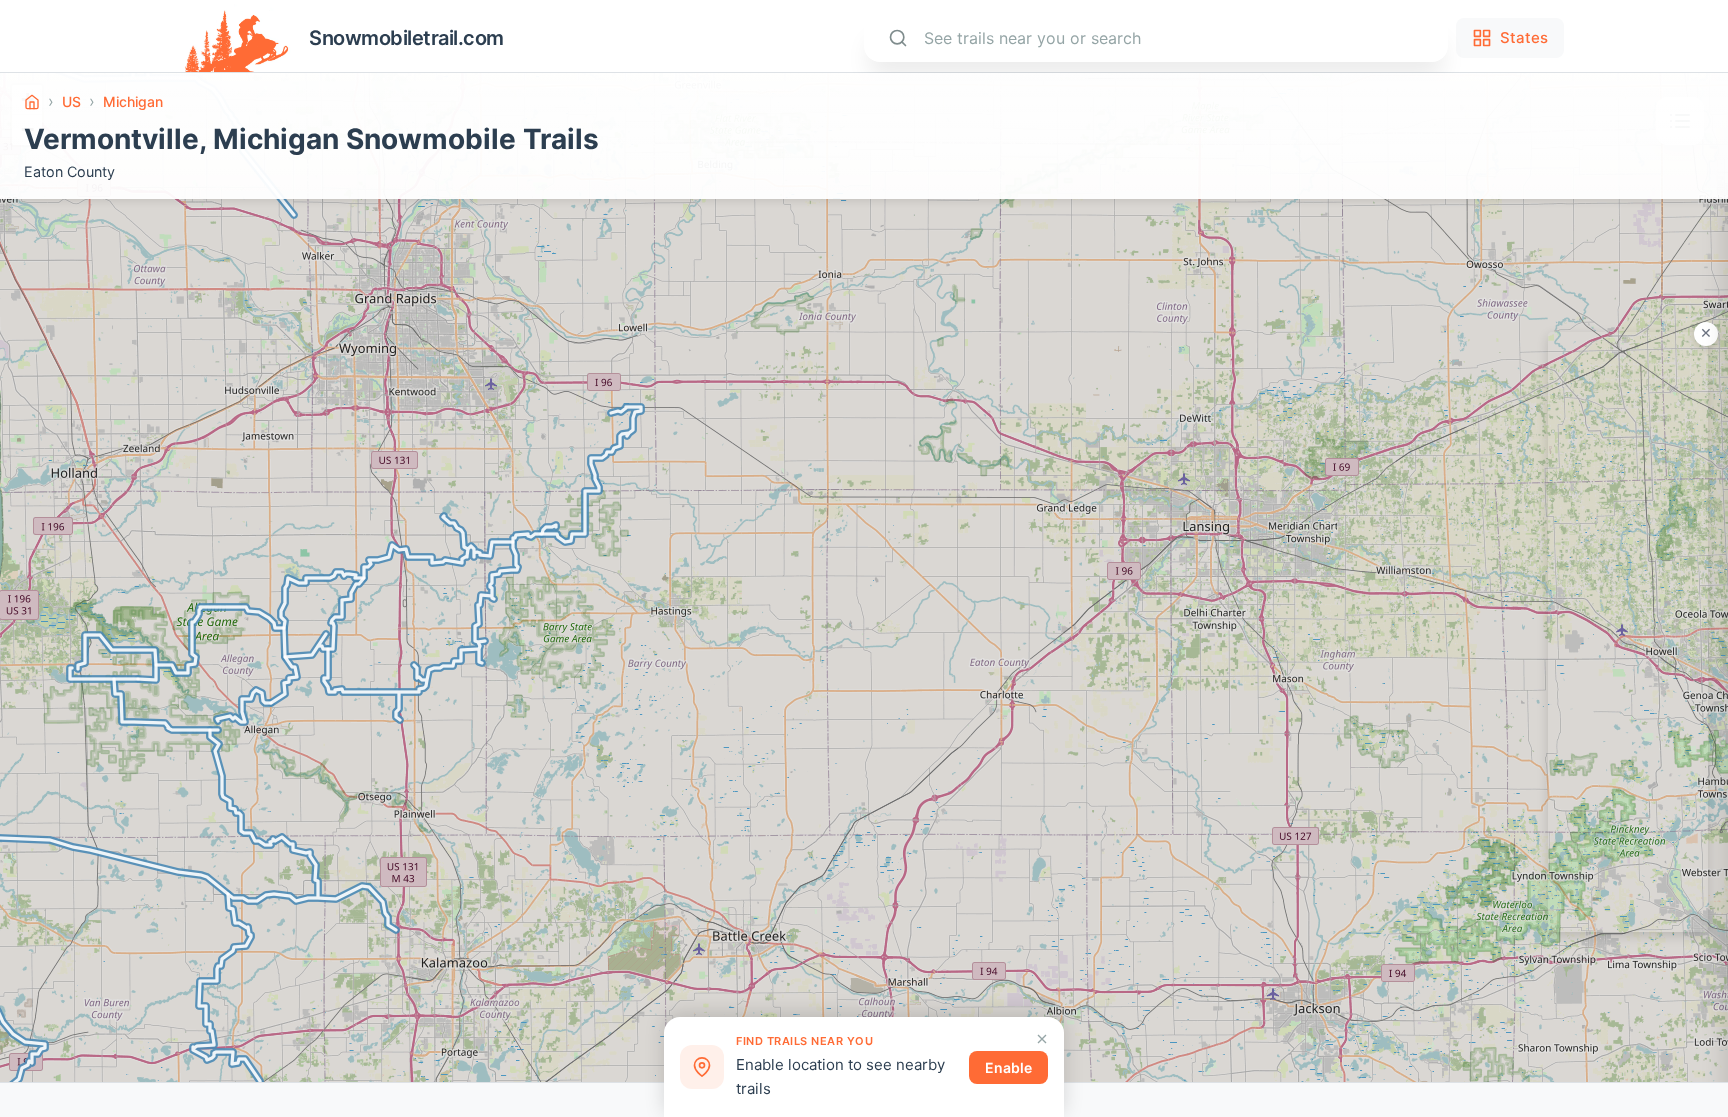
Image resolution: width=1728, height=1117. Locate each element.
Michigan (133, 101)
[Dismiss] (1042, 1039)
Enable (1008, 1067)
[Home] (32, 102)
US (71, 101)
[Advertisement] (1628, 632)
